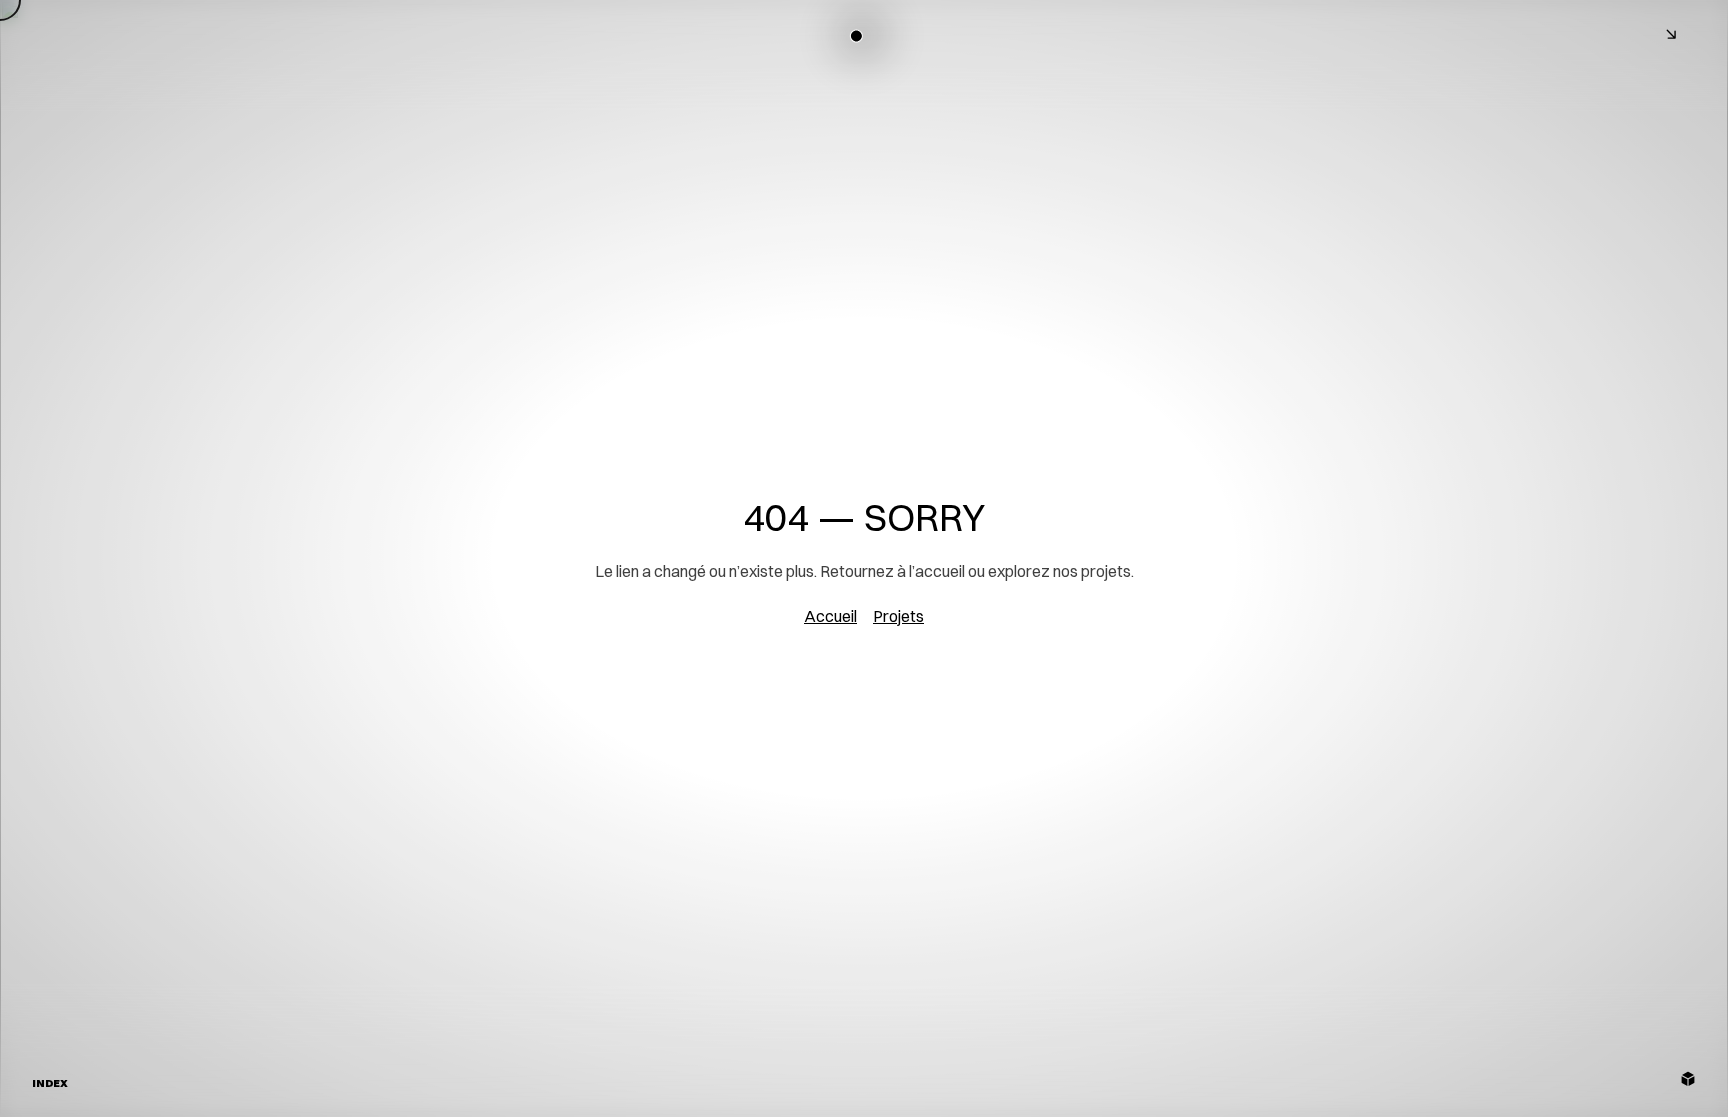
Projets (898, 616)
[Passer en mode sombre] (856, 36)
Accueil (830, 616)
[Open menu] (1673, 36)
